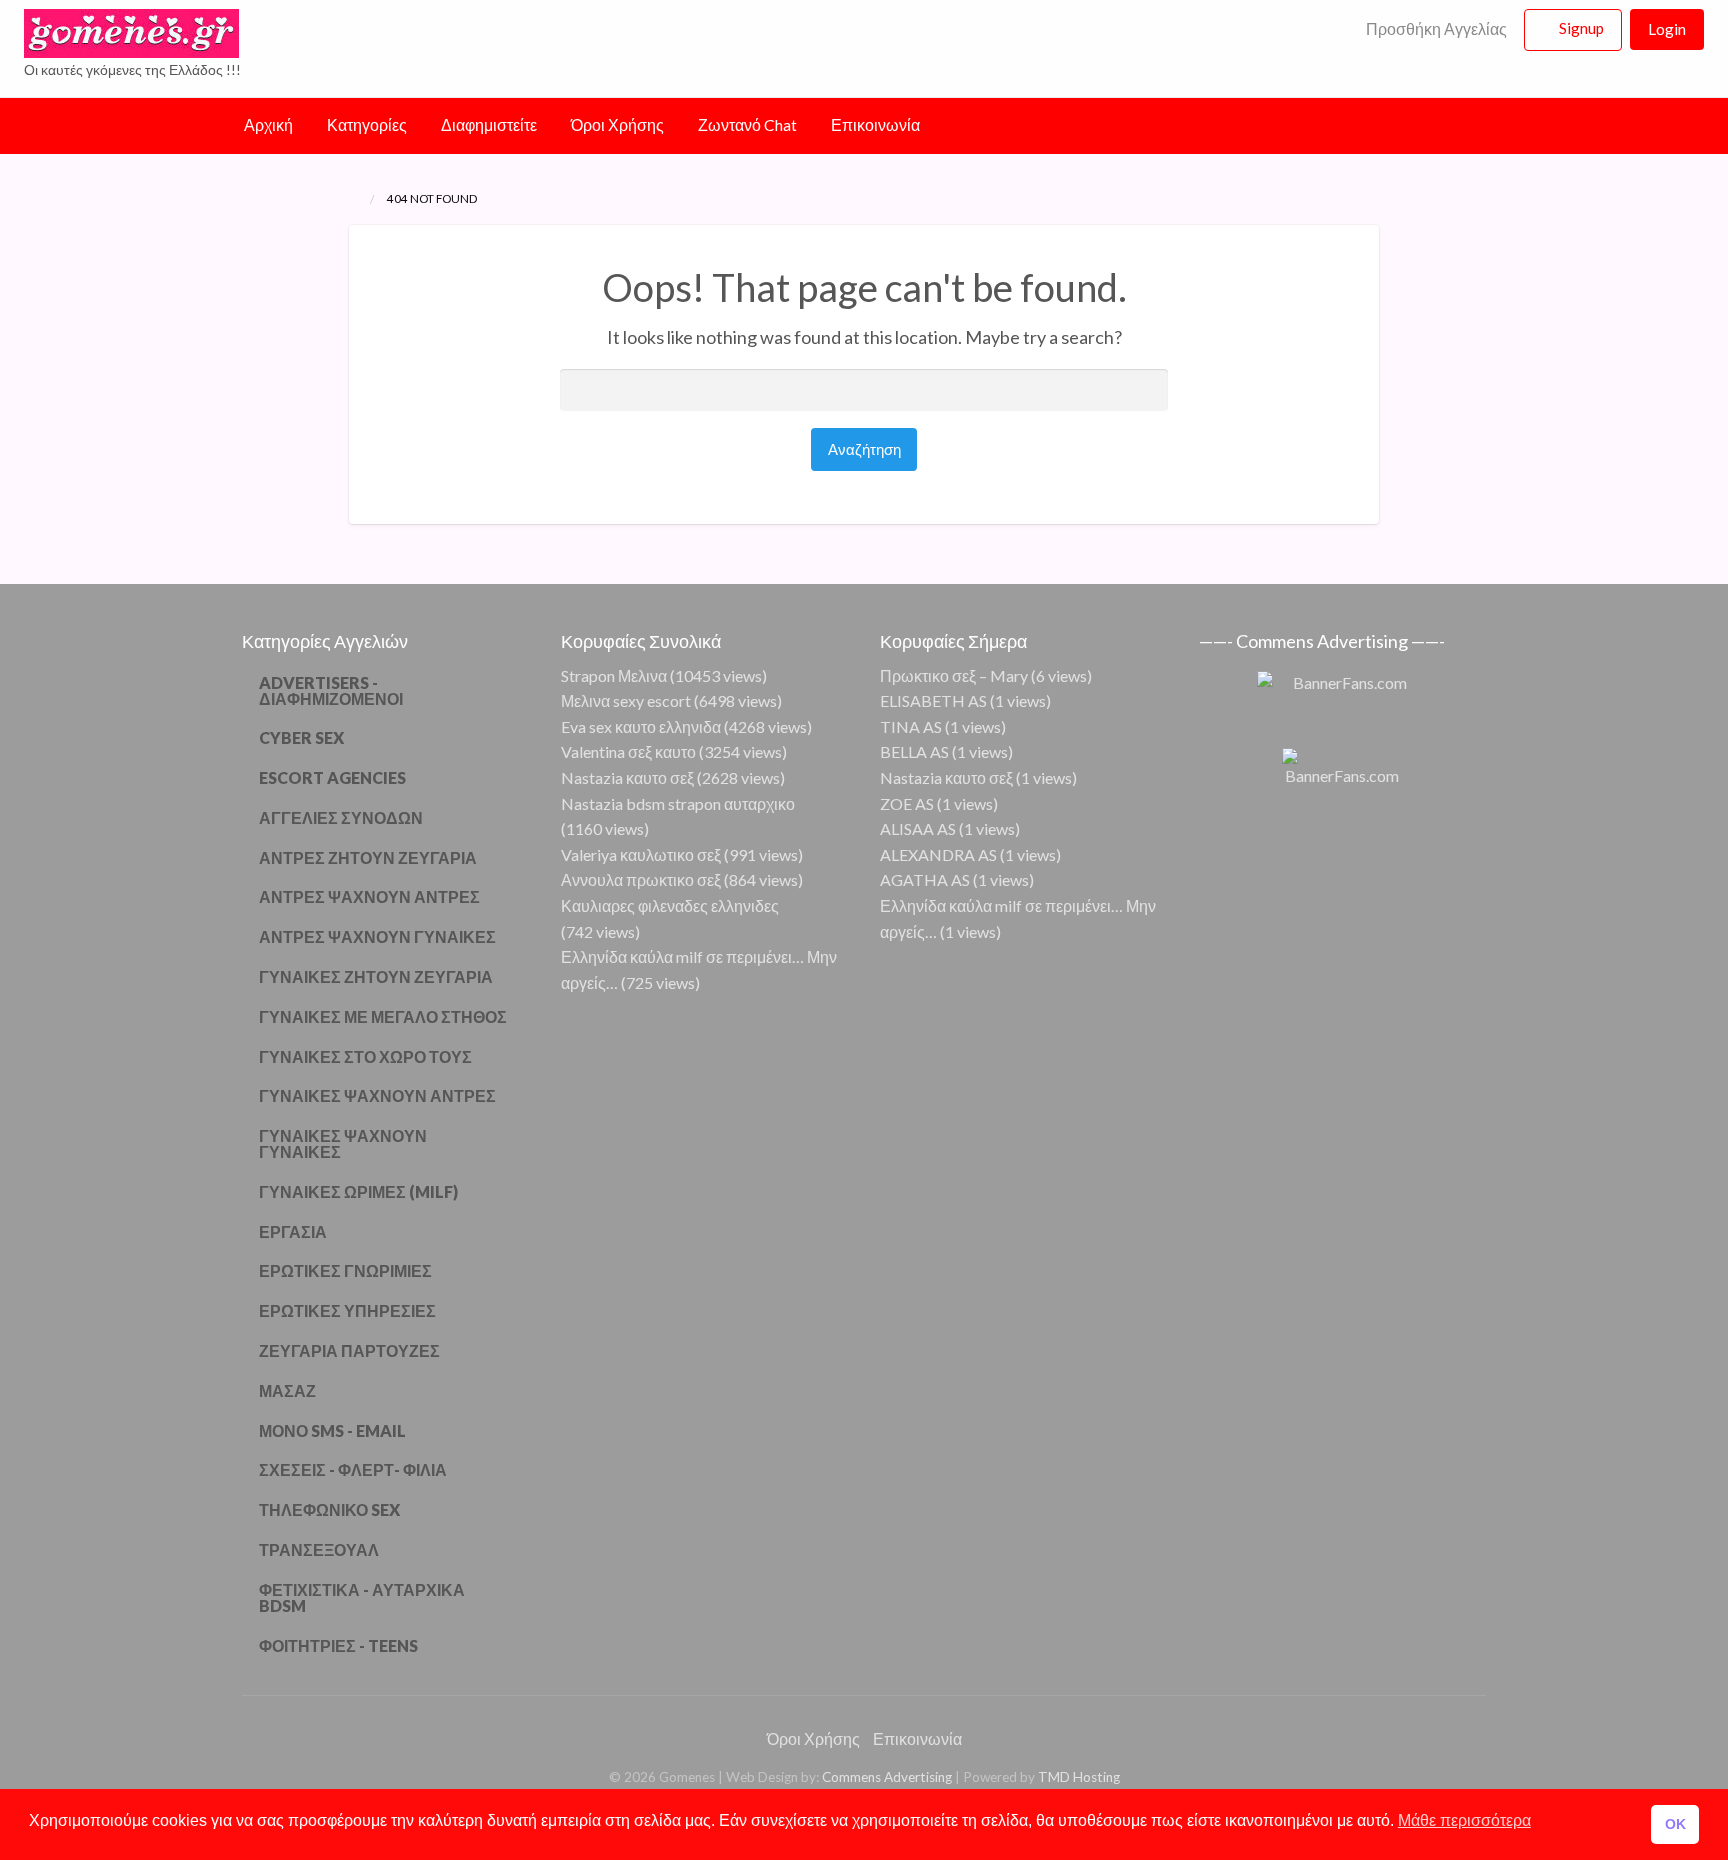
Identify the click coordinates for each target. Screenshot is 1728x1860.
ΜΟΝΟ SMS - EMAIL (332, 1430)
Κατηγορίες (367, 125)
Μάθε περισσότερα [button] (1464, 1820)
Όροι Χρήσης (617, 125)
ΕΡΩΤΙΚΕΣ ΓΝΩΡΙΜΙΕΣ (345, 1270)
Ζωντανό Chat (747, 125)
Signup (1581, 28)
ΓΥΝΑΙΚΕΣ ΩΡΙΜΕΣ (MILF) (358, 1191)
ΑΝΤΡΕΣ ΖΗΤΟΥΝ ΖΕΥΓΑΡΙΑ (368, 857)
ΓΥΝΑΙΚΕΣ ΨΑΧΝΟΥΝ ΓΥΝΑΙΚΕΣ (343, 1143)
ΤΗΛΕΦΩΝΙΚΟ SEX (329, 1509)
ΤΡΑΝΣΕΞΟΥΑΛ (319, 1549)
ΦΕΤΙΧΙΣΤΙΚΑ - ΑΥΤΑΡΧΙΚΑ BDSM (362, 1597)
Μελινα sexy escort (626, 700)
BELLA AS (914, 751)
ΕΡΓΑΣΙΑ (293, 1231)
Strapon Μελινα (614, 675)
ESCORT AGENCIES (332, 777)
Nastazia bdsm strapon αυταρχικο (678, 803)
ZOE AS (907, 803)
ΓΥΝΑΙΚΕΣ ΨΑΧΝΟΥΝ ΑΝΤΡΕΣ (377, 1095)
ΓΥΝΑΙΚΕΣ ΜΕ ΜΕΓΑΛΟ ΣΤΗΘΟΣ (383, 1016)
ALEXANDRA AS (938, 854)
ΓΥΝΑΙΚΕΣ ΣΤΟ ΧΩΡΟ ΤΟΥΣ (365, 1056)
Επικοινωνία (875, 125)
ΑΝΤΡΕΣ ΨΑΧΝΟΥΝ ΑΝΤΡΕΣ (369, 896)
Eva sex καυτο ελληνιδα (641, 726)
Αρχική (268, 125)
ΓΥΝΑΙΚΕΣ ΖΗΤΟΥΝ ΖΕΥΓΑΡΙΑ (376, 976)
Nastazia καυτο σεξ (627, 777)
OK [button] (1675, 1824)
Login (1667, 29)
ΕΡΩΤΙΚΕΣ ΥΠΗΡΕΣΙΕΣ (347, 1310)
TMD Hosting (1079, 1777)
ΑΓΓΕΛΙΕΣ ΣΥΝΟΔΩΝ (341, 817)
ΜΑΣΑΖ (287, 1390)
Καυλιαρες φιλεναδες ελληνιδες (670, 905)
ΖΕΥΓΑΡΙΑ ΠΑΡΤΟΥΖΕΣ (349, 1350)
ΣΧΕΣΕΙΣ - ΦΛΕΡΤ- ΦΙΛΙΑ (353, 1469)
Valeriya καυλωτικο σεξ (641, 854)
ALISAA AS (918, 828)
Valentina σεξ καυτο (628, 751)
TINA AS (911, 726)
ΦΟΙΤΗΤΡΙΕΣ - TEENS (338, 1645)
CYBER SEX (301, 737)
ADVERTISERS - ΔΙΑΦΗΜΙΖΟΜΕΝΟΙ (331, 690)
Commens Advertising (887, 1777)
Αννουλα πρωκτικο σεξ (641, 879)
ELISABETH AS (933, 700)
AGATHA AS (925, 879)
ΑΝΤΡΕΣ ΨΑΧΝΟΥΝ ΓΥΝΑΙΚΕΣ (377, 936)
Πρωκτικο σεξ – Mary (954, 675)
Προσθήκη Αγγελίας (1435, 29)
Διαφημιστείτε (489, 125)
